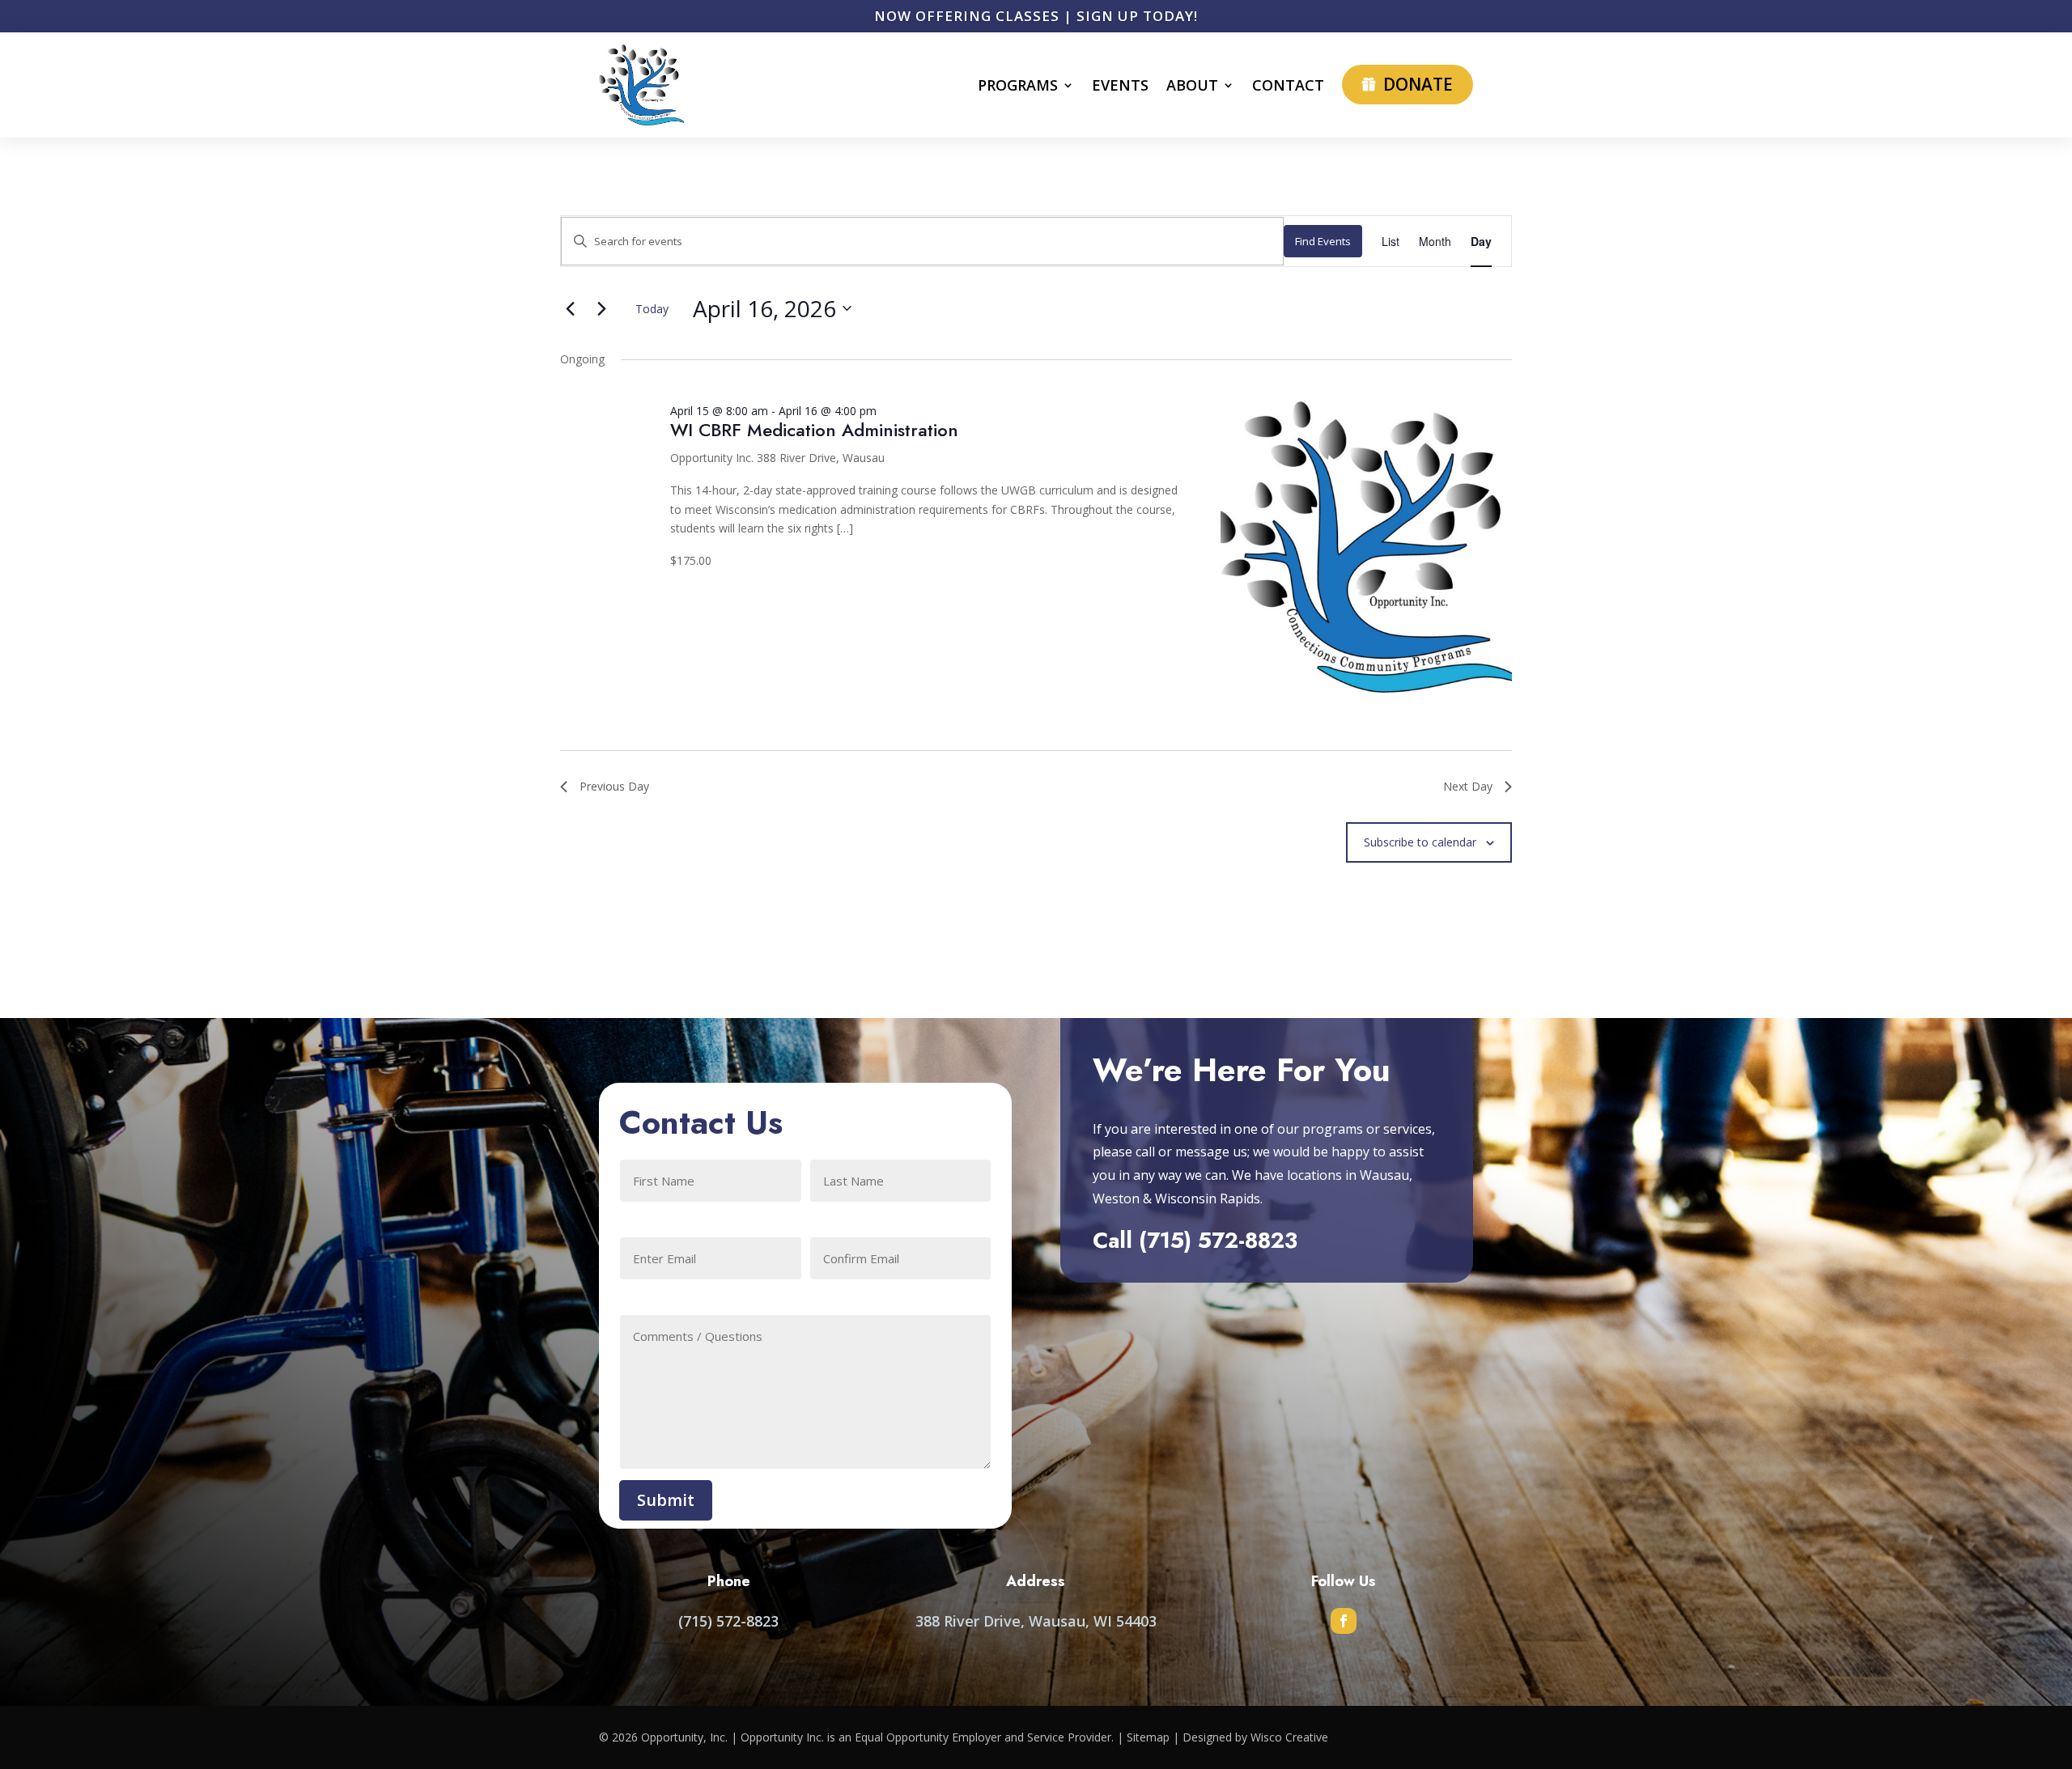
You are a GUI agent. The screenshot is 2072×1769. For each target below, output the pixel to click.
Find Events (1323, 241)
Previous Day (614, 786)
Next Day (1468, 786)
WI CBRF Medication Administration (814, 430)
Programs (1018, 85)
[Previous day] (570, 308)
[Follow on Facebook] (1344, 1621)
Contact (1288, 85)
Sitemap (1148, 1737)
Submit (666, 1500)
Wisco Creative (1289, 1737)
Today (652, 309)
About (1192, 85)
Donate (1418, 84)
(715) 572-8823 (1218, 1240)
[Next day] (601, 308)
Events (1120, 85)
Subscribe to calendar (1420, 842)
